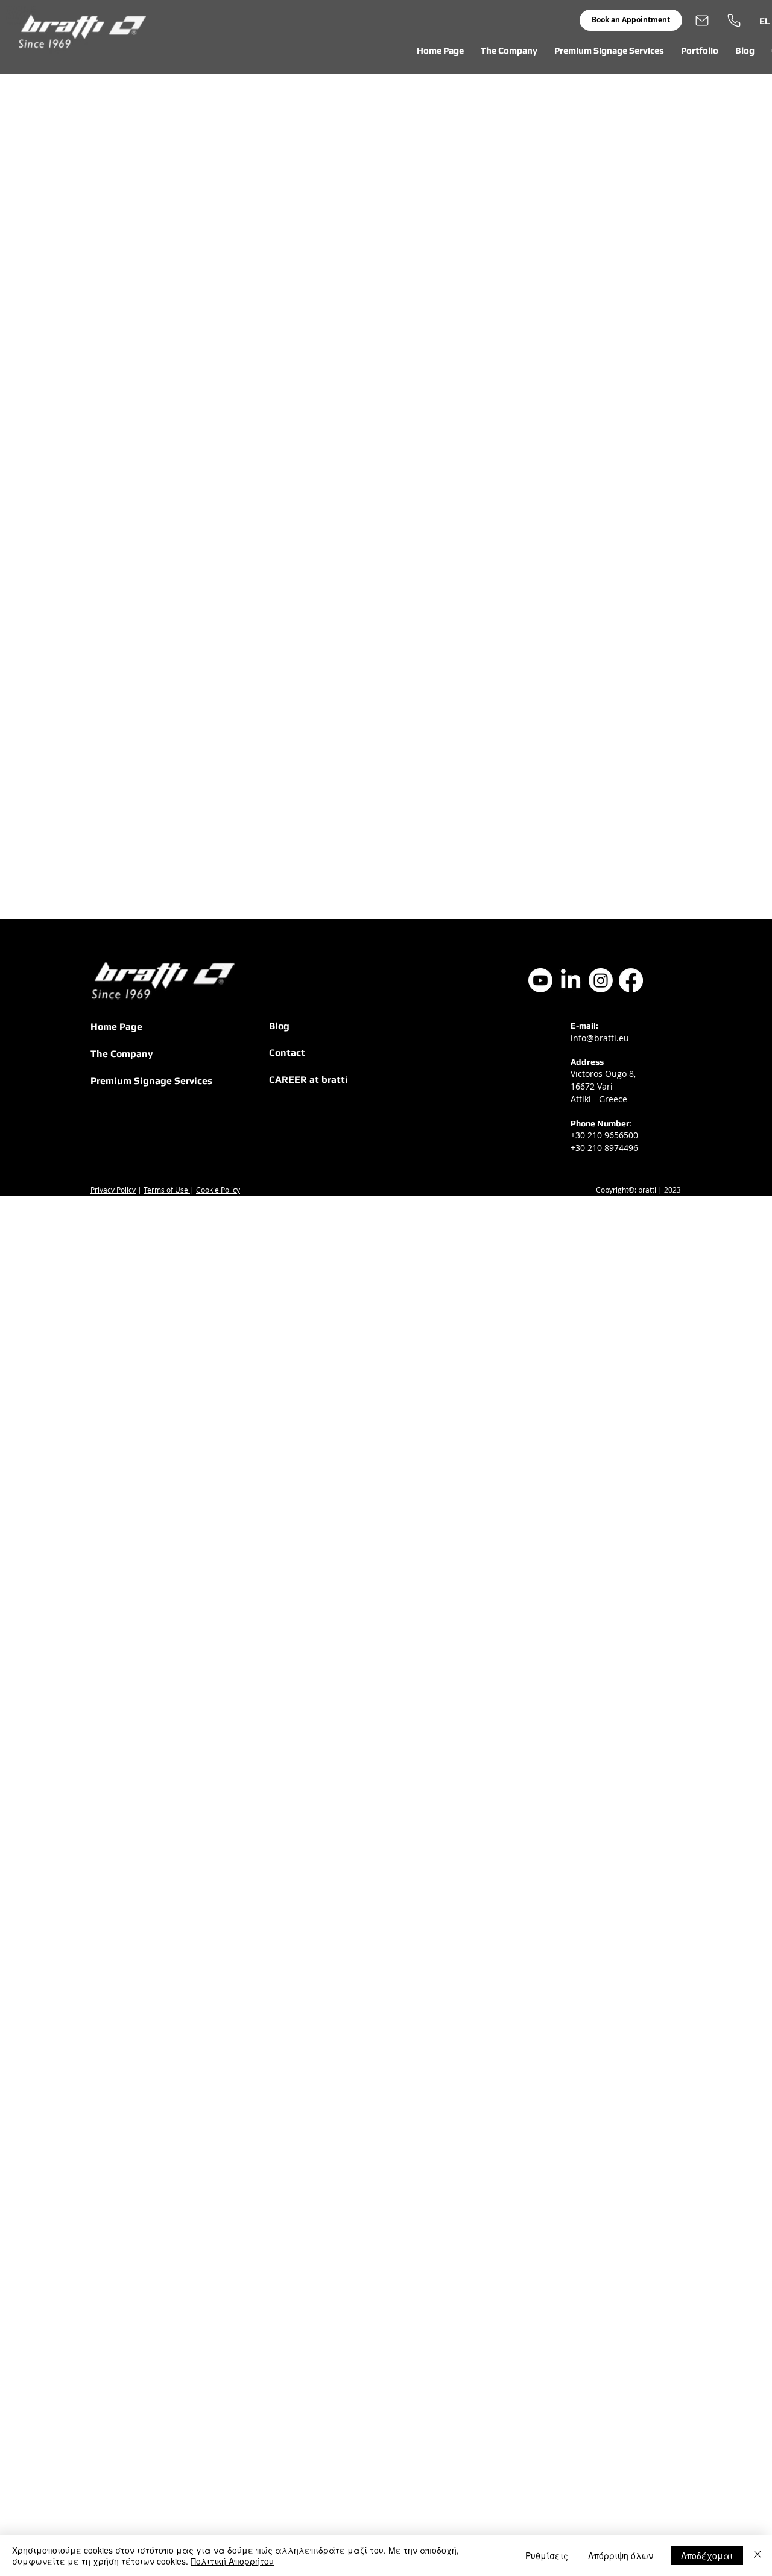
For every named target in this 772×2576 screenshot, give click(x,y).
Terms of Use (167, 1190)
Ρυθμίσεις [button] (547, 2555)
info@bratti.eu (600, 1038)
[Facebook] (631, 980)
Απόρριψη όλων (621, 2555)
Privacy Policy (113, 1190)
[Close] (758, 2555)
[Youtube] (540, 980)
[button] (509, 51)
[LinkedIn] (571, 980)
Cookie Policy (218, 1190)
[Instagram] (601, 980)
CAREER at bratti (308, 1080)
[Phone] (734, 20)
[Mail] (702, 20)
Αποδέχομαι (707, 2555)
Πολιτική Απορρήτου (232, 2561)
